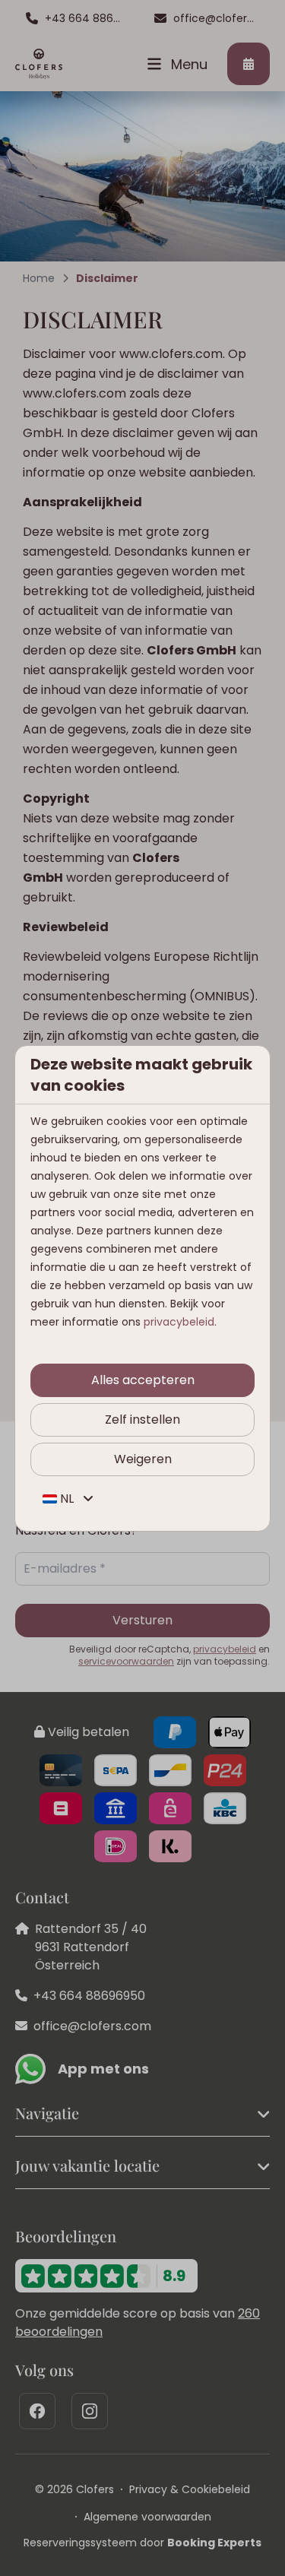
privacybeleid (179, 1322)
